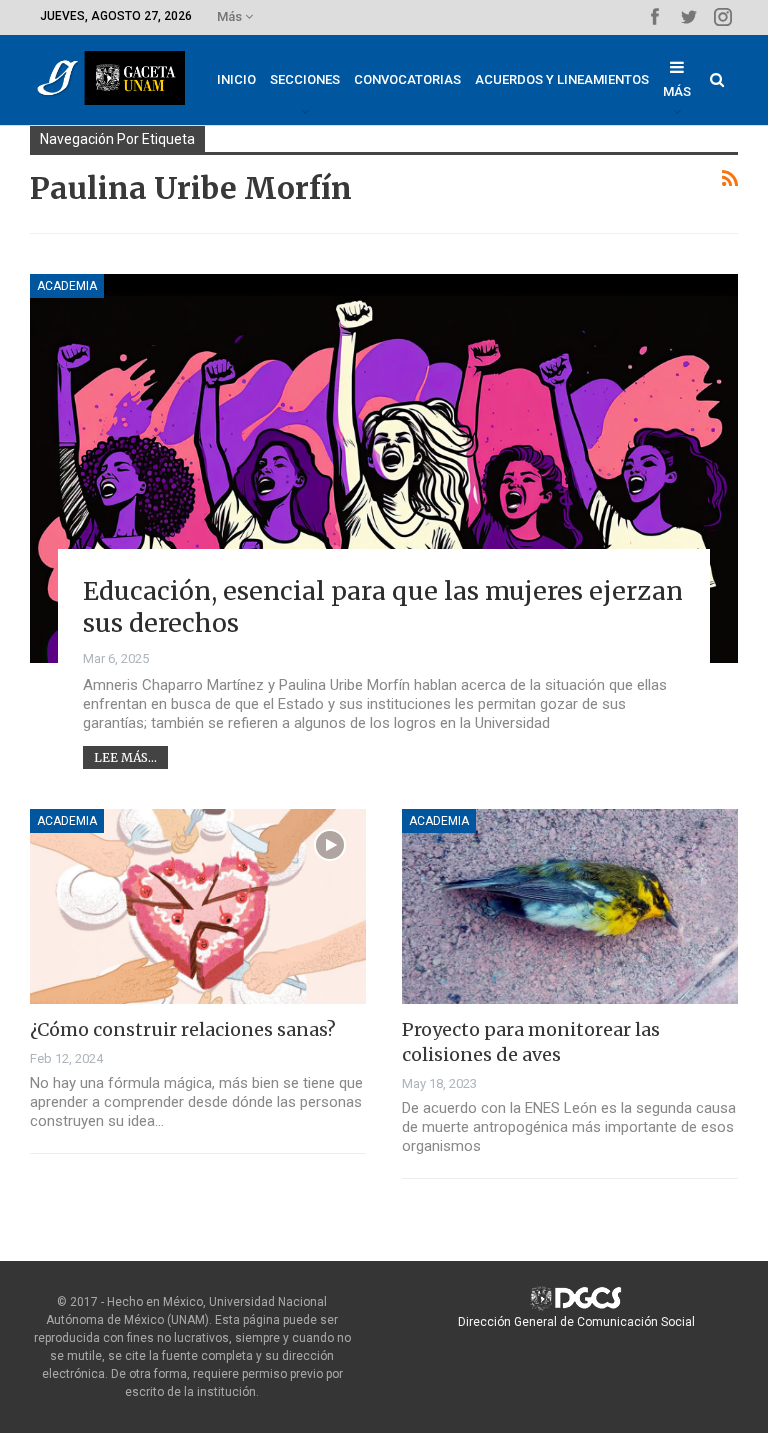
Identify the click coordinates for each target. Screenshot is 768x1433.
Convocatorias (407, 79)
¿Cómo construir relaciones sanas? (183, 1029)
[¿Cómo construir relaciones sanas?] (198, 906)
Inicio (236, 79)
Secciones (305, 79)
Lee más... (125, 757)
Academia (67, 286)
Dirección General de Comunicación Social (576, 1322)
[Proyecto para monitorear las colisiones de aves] (570, 906)
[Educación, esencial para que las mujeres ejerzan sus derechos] (384, 468)
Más (231, 16)
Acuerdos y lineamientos (562, 79)
